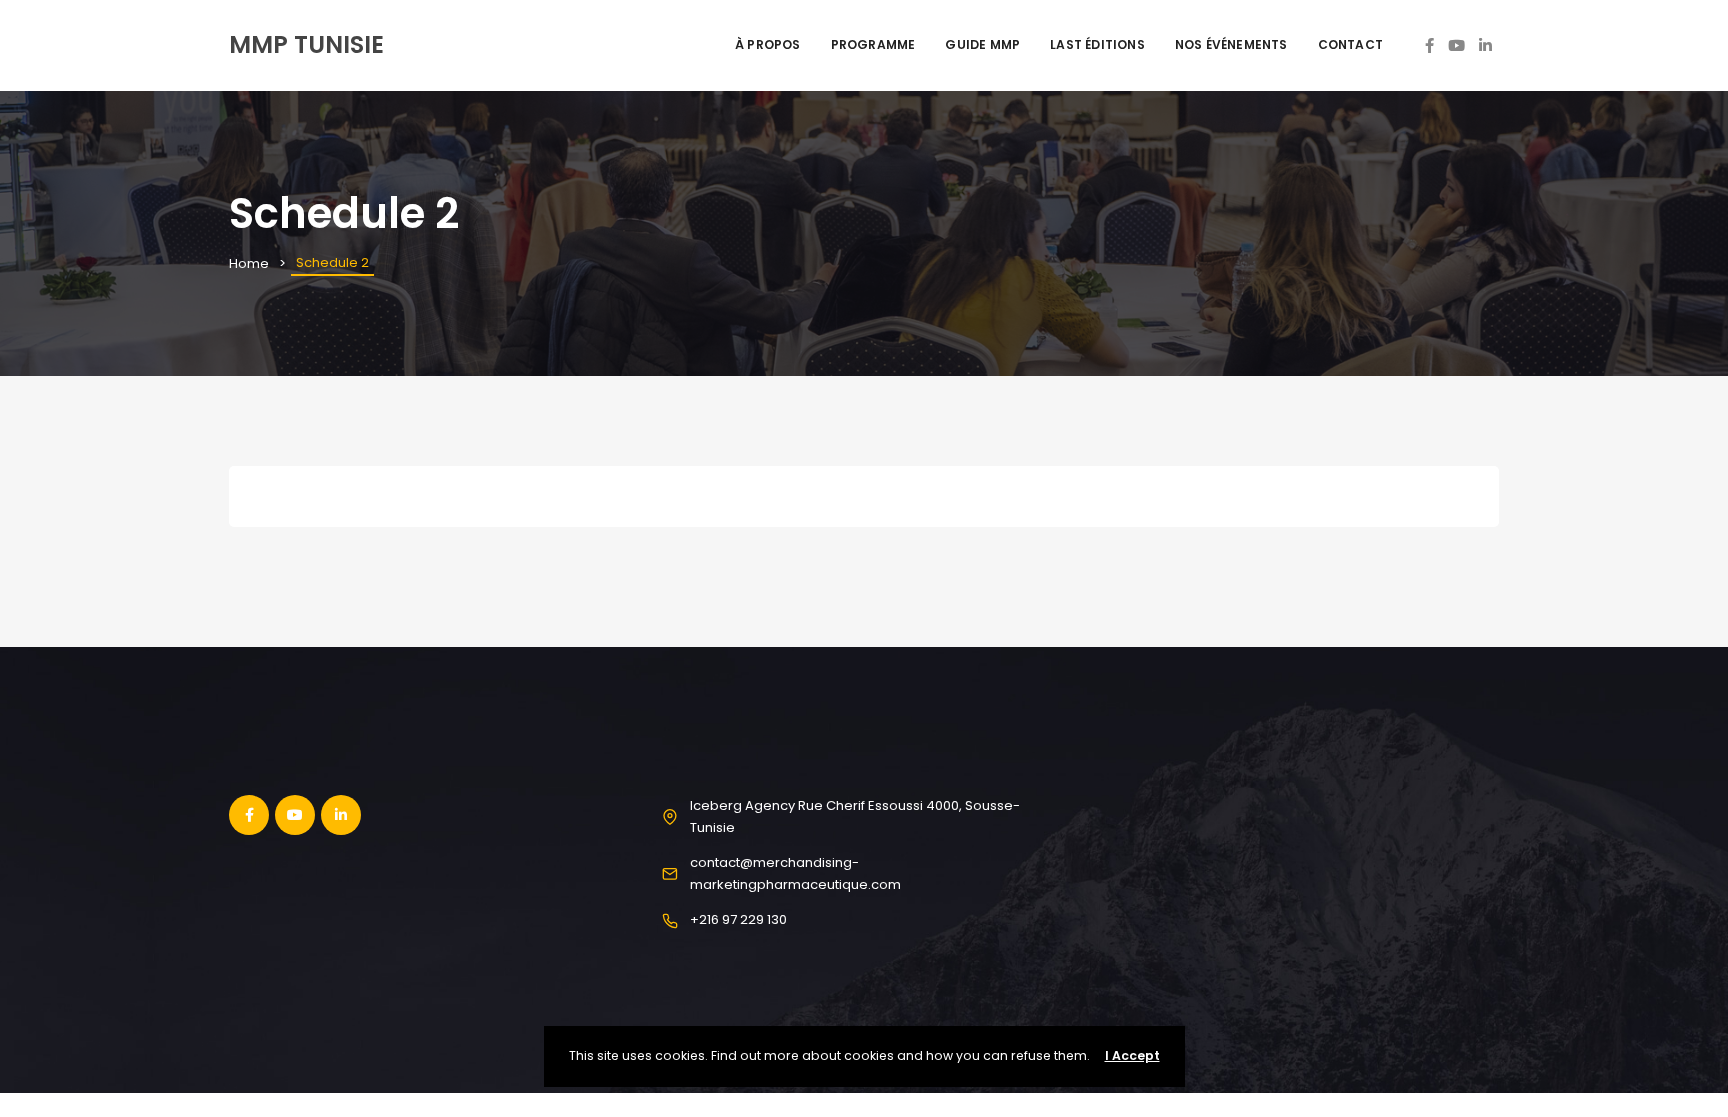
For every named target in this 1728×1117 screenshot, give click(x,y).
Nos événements (1231, 44)
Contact (1350, 44)
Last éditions (1097, 44)
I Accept (1132, 1055)
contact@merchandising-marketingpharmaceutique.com (795, 873)
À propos (768, 44)
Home (249, 263)
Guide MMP (982, 44)
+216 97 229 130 (738, 919)
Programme (873, 44)
